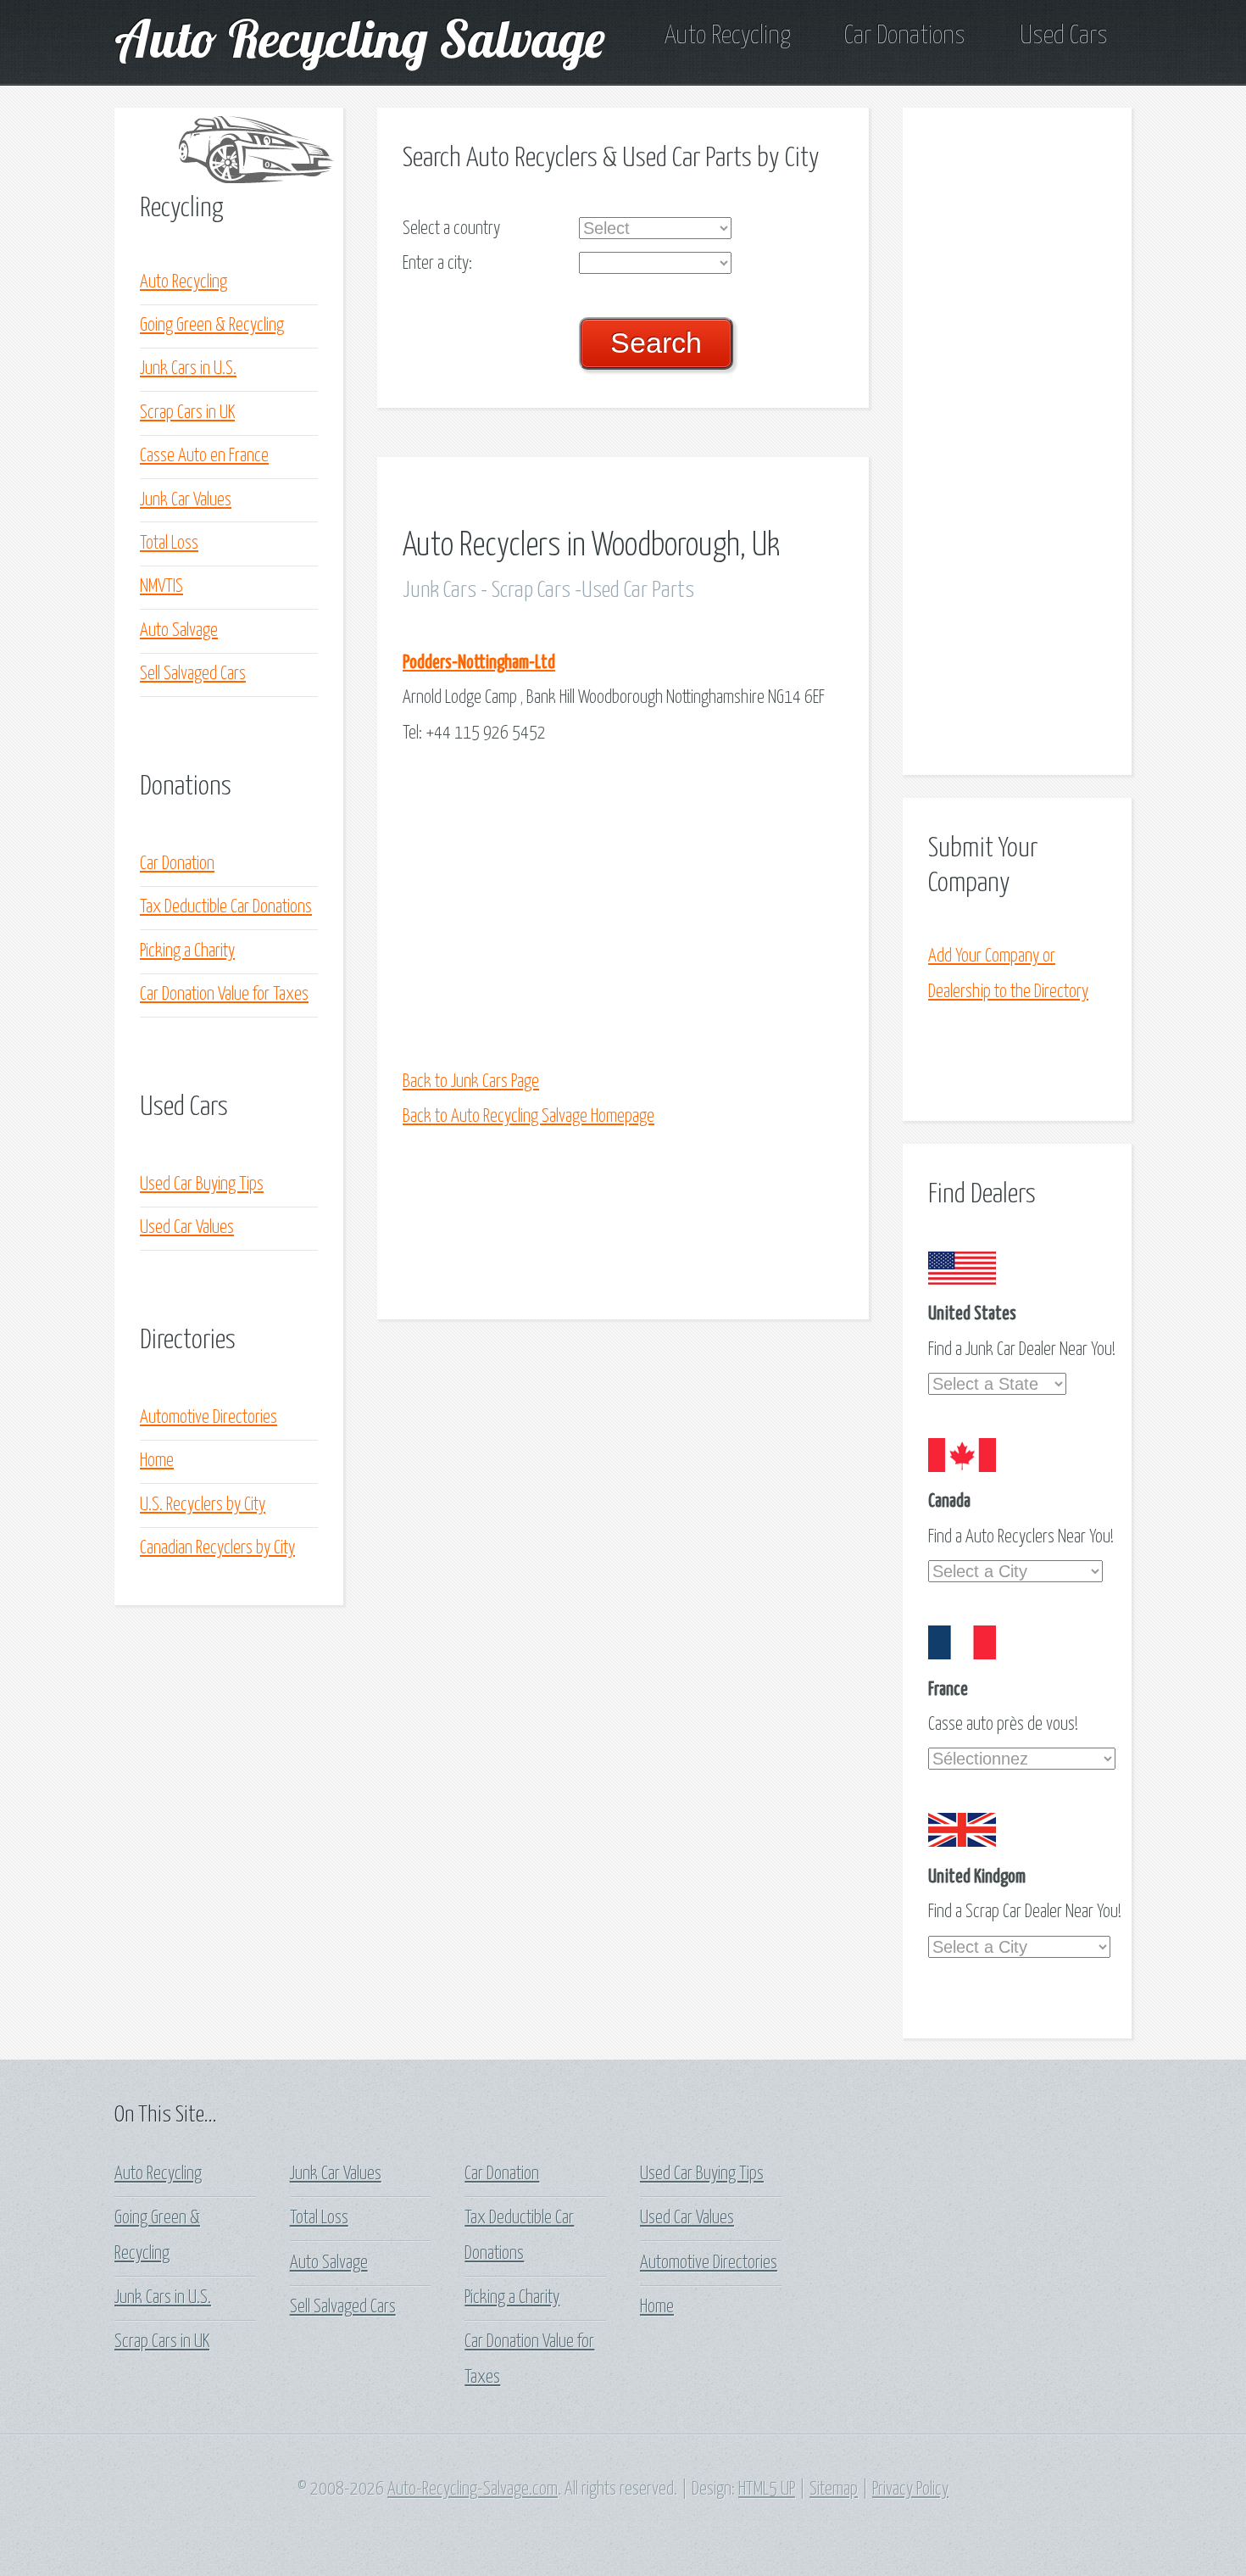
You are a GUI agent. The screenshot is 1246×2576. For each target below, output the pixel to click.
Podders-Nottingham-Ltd (479, 663)
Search (656, 343)
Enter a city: (437, 264)
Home (157, 1461)
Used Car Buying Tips (202, 1185)
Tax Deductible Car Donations (226, 907)
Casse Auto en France (204, 456)
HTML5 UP (767, 2490)
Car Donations (905, 36)
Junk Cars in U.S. (188, 369)
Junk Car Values (186, 500)
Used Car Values (187, 1228)
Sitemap (834, 2490)
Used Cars (1064, 36)
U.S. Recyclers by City (203, 1505)
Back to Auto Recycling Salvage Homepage (528, 1117)
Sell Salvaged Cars (193, 674)
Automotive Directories (209, 1418)
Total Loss (169, 544)
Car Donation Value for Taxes (224, 995)
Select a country (451, 229)
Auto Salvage (179, 631)
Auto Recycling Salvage (360, 38)
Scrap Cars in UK (187, 413)
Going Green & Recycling (212, 326)
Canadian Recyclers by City (217, 1548)
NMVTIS (161, 587)
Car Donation (177, 864)
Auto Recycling (727, 36)
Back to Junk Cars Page (471, 1082)
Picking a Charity (187, 951)
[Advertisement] (623, 908)
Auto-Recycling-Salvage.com (473, 2490)
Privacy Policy (910, 2490)
